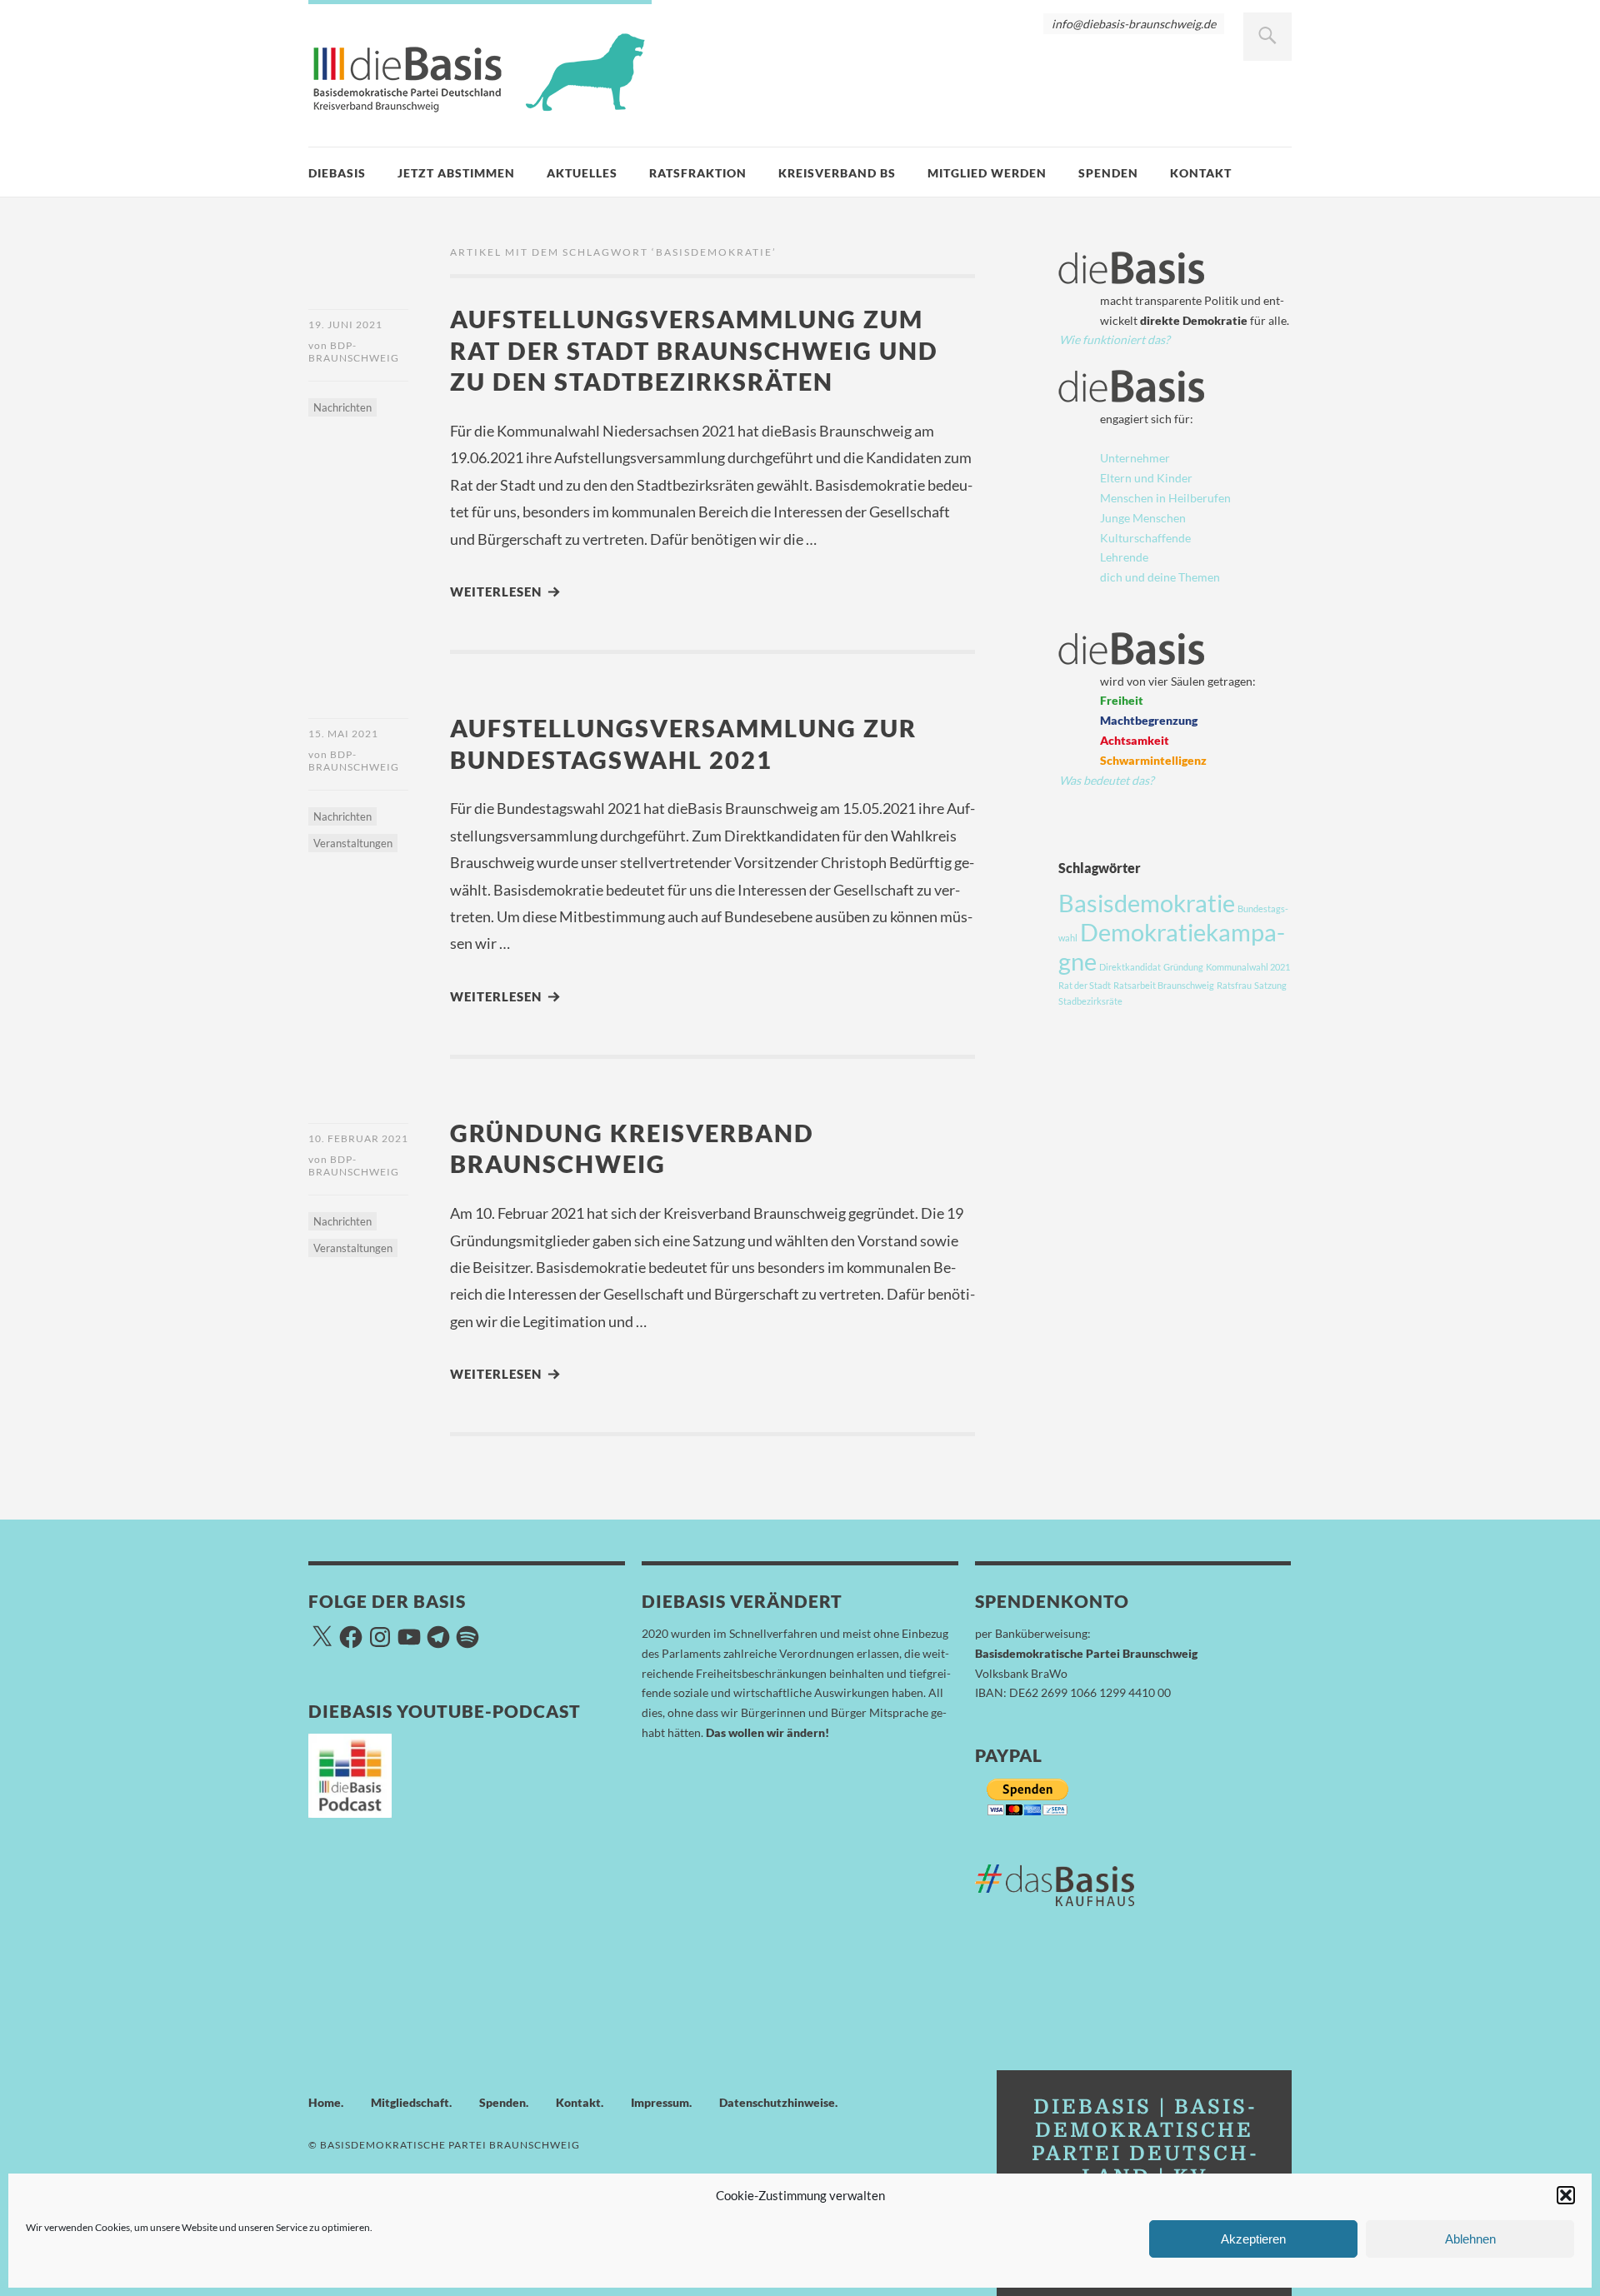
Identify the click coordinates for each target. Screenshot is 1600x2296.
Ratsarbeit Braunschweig (1164, 985)
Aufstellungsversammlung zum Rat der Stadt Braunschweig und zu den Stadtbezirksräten (694, 350)
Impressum (660, 2102)
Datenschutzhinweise (777, 2102)
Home (325, 2102)
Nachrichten (342, 407)
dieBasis (337, 173)
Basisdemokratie (1147, 903)
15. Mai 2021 (343, 734)
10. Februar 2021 (358, 1138)
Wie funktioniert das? (1115, 339)
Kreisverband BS (837, 173)
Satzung (1270, 985)
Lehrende (1124, 557)
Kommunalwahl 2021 (1248, 967)
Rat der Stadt (1085, 985)
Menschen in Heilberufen (1165, 498)
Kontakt (1201, 173)
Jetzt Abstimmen (456, 173)
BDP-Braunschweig (354, 352)
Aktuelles (582, 173)
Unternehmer (1135, 458)
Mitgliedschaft (410, 2102)
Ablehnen (1470, 2239)
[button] (1566, 2195)
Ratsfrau (1234, 985)
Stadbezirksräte (1090, 1001)
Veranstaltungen (353, 843)
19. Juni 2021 (345, 324)
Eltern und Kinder (1146, 478)
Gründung (1183, 967)
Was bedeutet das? (1107, 780)
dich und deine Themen (1160, 577)
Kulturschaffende (1145, 538)
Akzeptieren (1253, 2239)
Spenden (1108, 173)
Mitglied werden (987, 173)
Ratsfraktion (698, 173)
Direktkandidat (1130, 967)
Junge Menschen (1143, 518)
